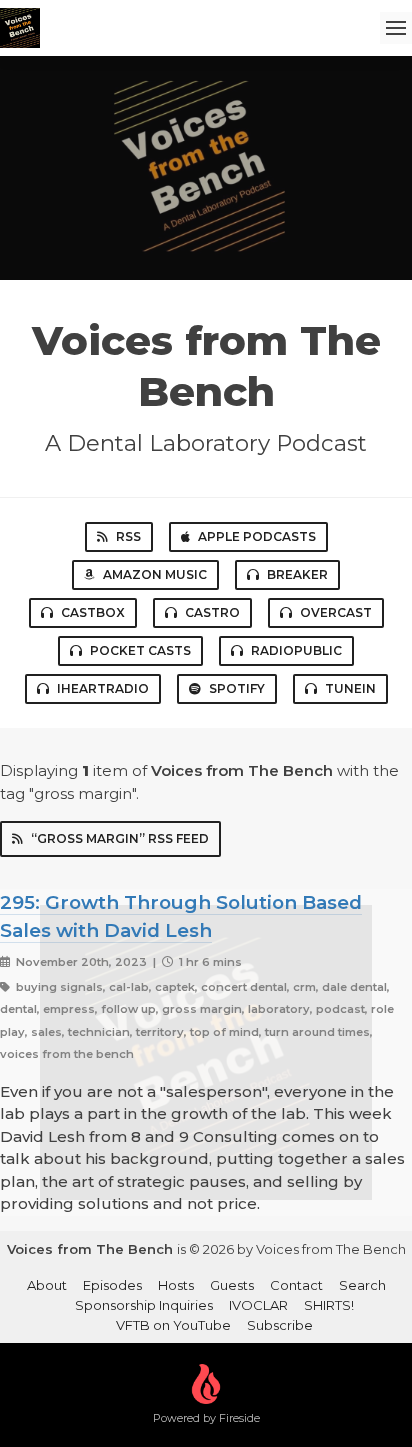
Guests (232, 1285)
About (47, 1285)
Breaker (297, 574)
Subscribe (280, 1325)
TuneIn (350, 688)
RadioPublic (296, 650)
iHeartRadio (103, 688)
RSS (128, 536)
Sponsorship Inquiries (144, 1305)
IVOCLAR (258, 1305)
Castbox (93, 612)
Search (362, 1285)
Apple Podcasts (257, 536)
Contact (296, 1285)
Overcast (336, 612)
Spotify (237, 688)
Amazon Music (155, 574)
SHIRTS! (329, 1305)
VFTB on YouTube (173, 1325)
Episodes (112, 1285)
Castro (212, 612)
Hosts (176, 1285)
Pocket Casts (140, 650)
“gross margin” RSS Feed (120, 838)
